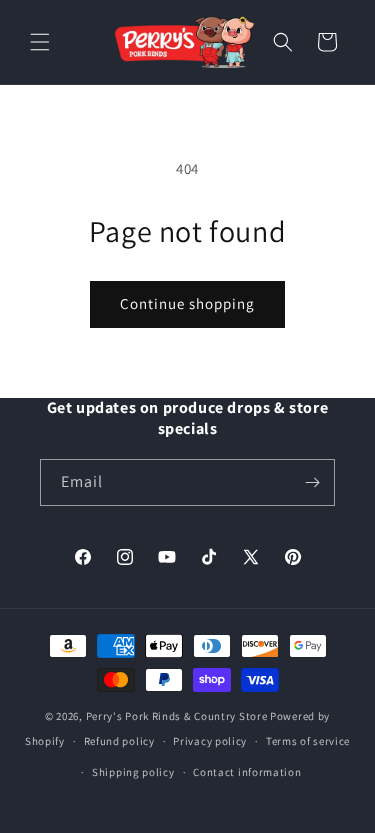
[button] (40, 42)
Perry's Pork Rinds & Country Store (177, 716)
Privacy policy (210, 741)
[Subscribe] (312, 482)
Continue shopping (187, 303)
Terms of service (308, 741)
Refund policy (119, 741)
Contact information (247, 772)
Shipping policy (133, 772)
